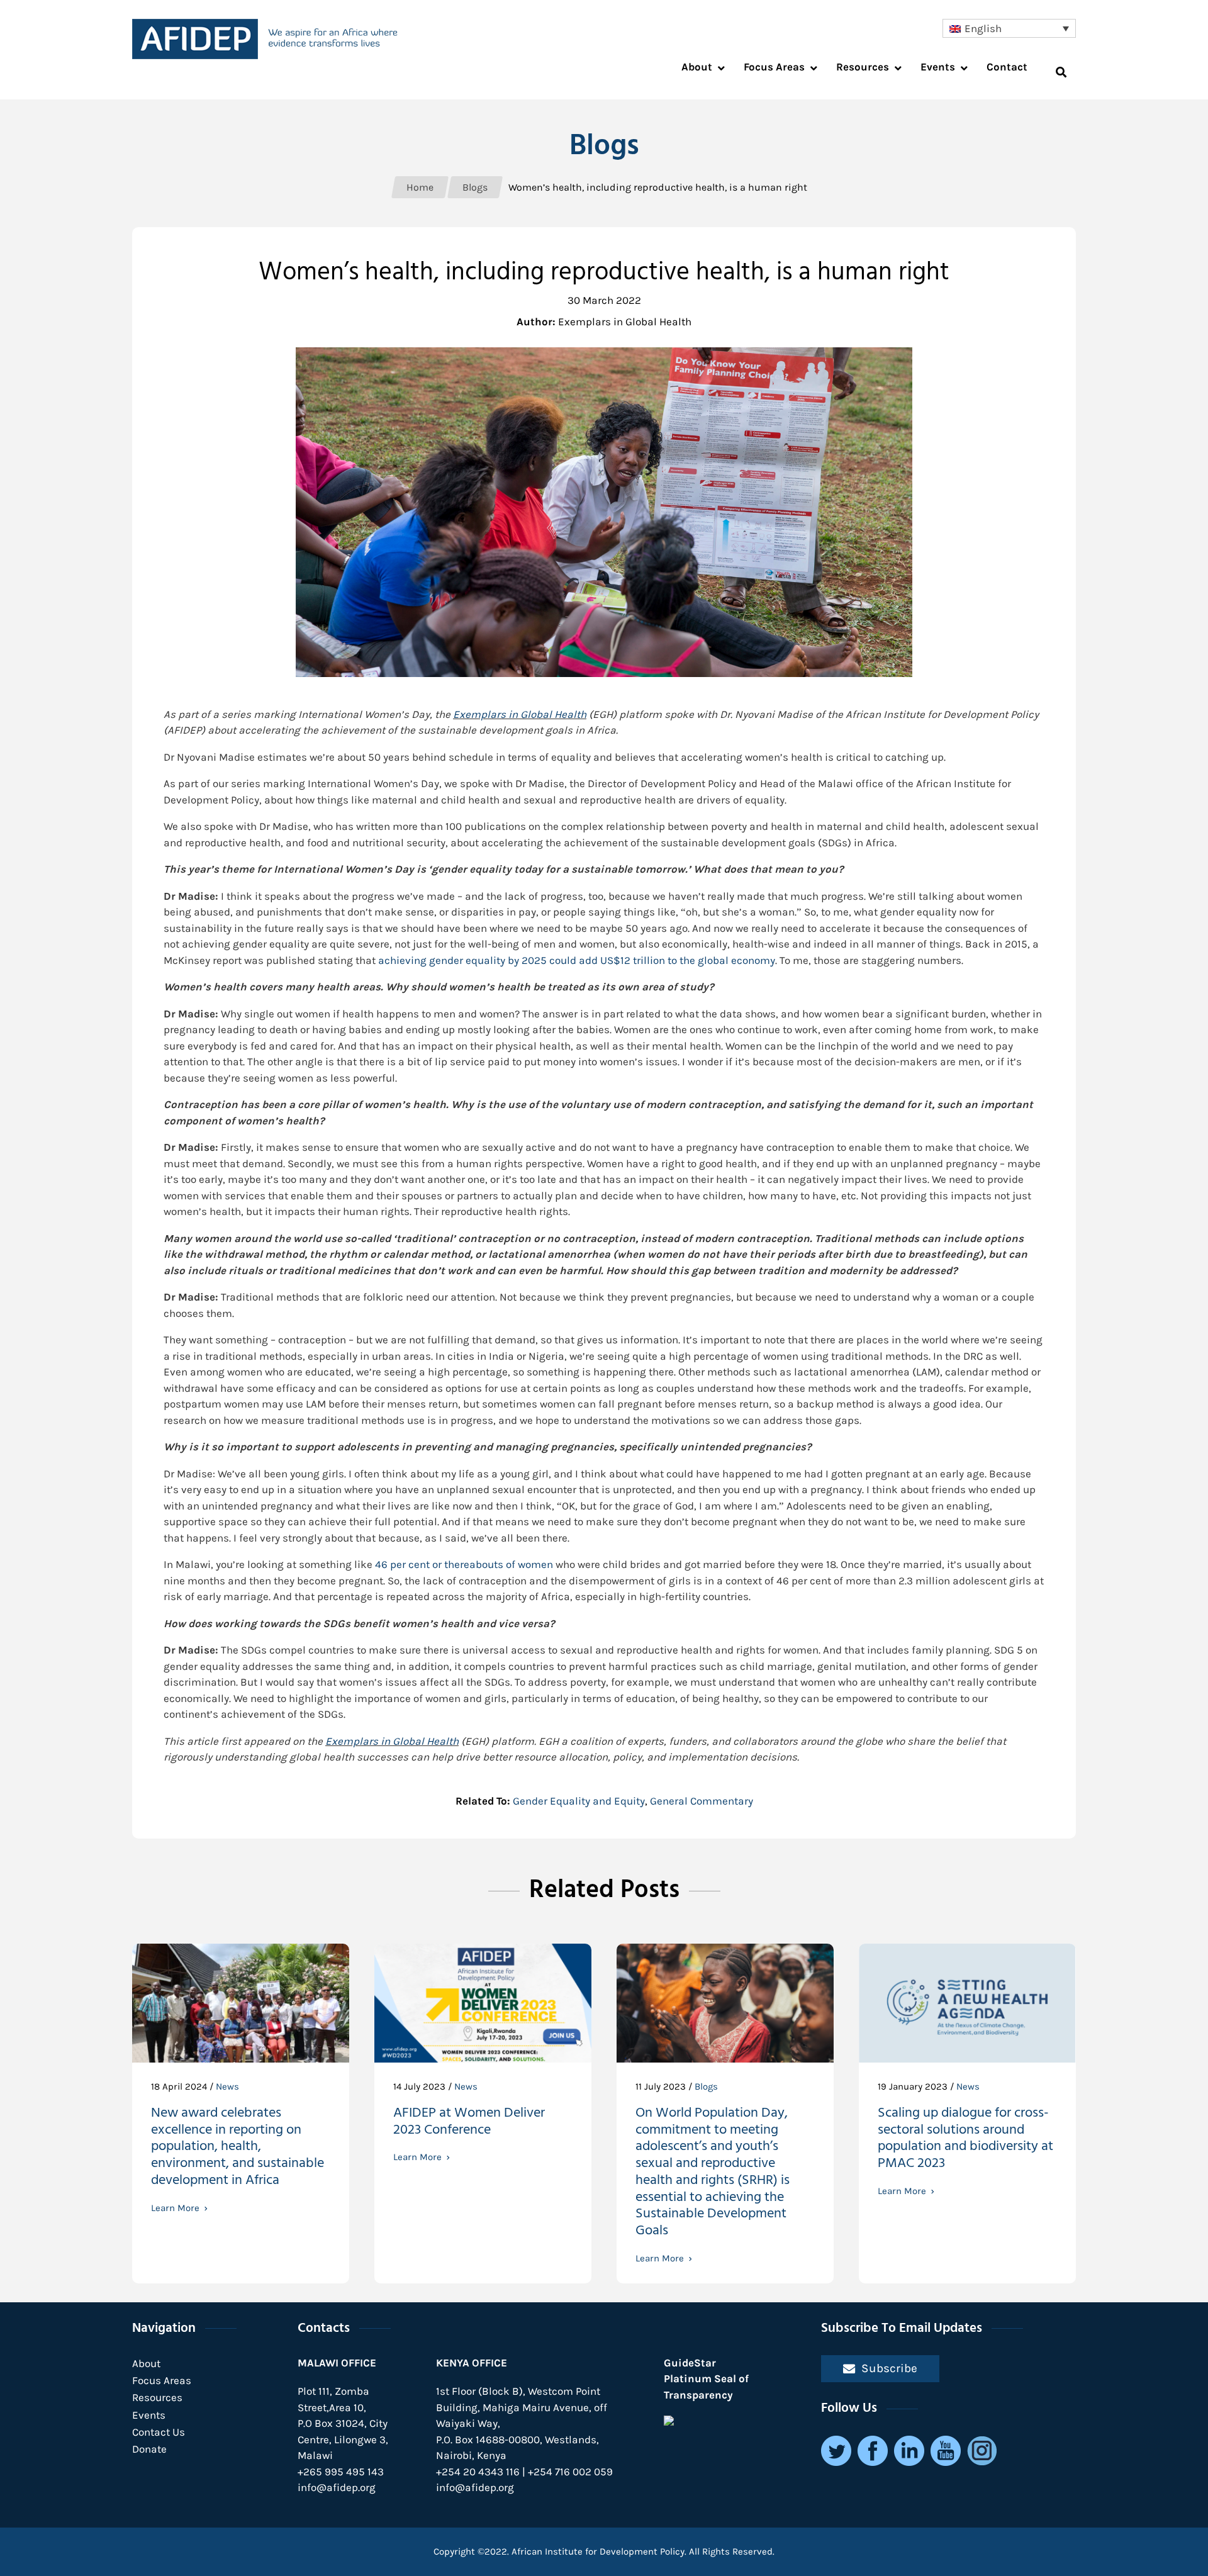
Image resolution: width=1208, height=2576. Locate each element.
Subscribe (889, 2368)
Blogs (706, 2086)
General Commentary (702, 1801)
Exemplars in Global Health (520, 714)
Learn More (175, 2208)
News (227, 2086)
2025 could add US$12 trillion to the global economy (577, 960)
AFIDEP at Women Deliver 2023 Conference (469, 2123)
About (146, 2363)
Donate (149, 2449)
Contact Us (159, 2432)
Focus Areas (162, 2380)
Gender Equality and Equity (579, 1801)
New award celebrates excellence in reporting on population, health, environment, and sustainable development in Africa (238, 2148)
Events (149, 2415)
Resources (157, 2397)
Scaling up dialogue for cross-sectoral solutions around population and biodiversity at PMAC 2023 (965, 2140)
